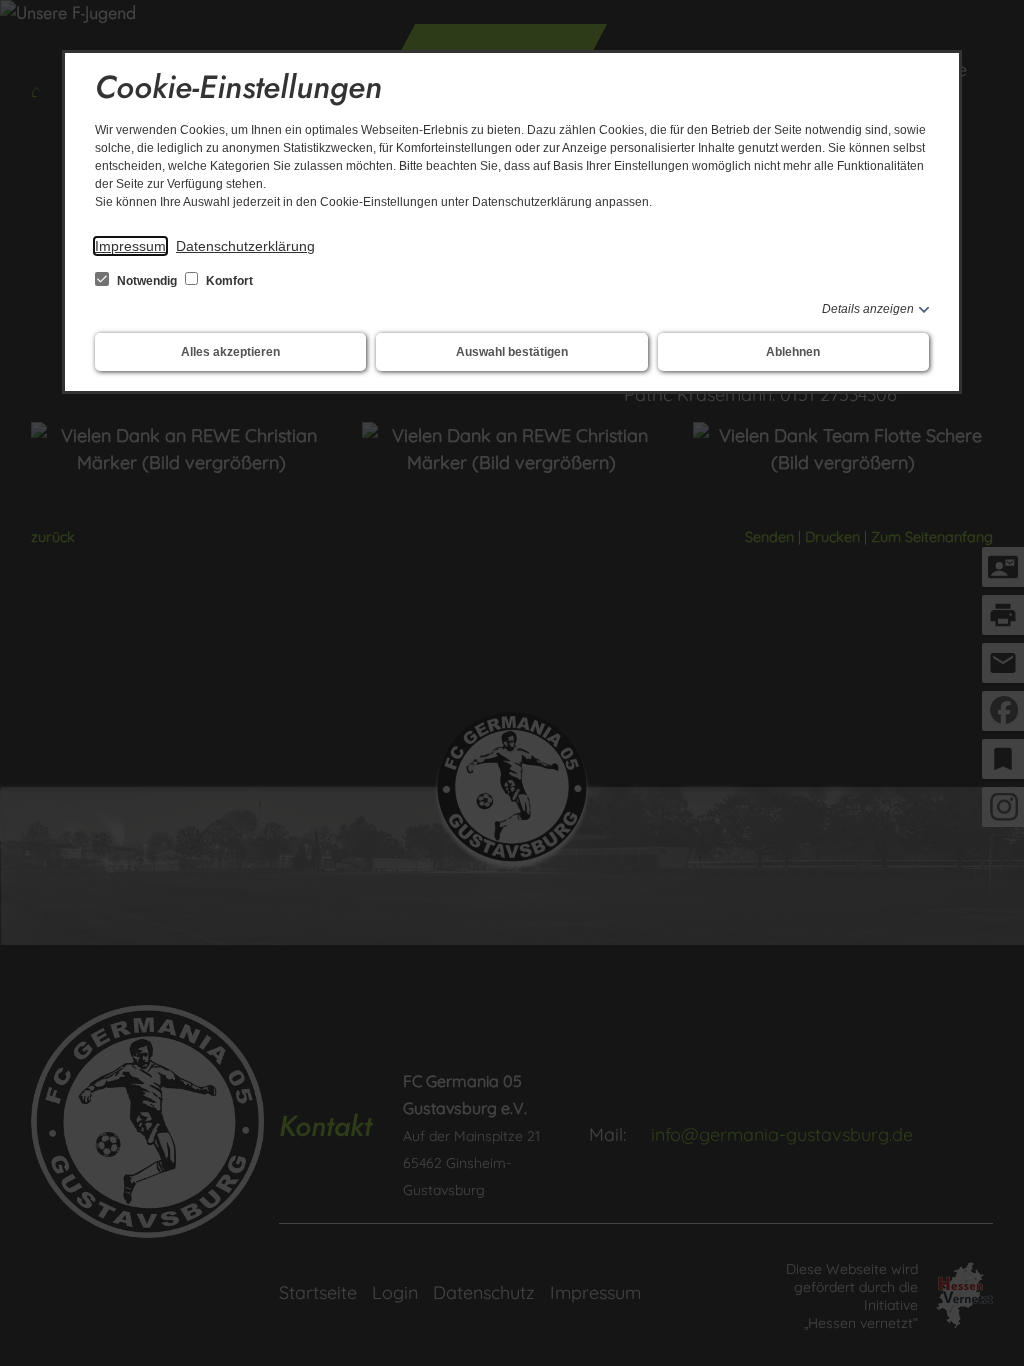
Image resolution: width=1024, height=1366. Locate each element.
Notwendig (147, 281)
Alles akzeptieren (230, 352)
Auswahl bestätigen (512, 352)
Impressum (130, 246)
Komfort (228, 281)
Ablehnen (793, 352)
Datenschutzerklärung (245, 246)
